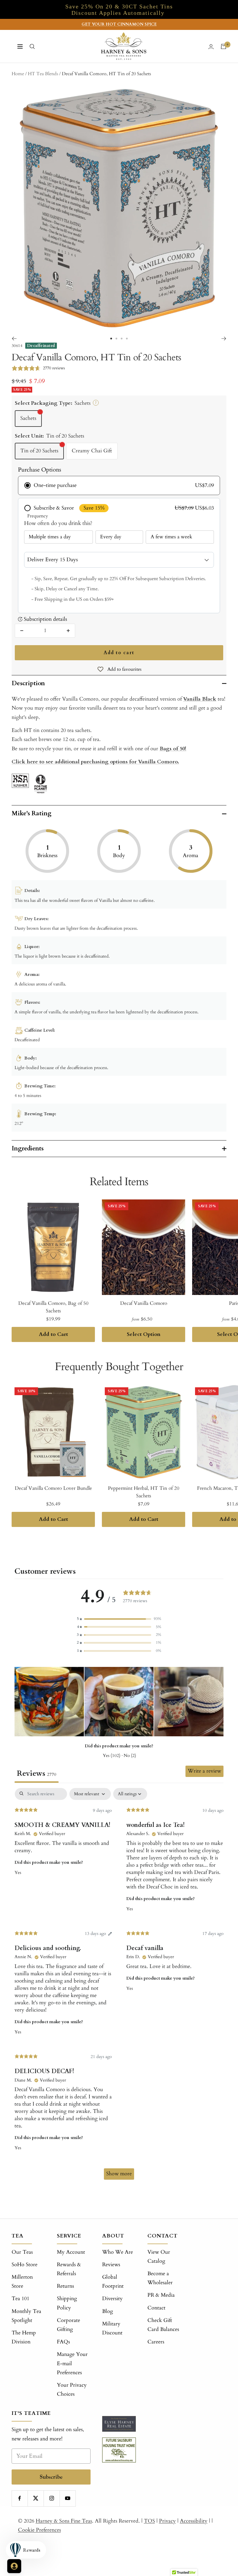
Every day (111, 537)
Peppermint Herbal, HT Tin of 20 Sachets (144, 1492)
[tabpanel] (119, 1987)
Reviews (111, 2265)
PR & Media (161, 2295)
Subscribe (51, 2477)
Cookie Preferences (39, 2530)
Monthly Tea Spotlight (26, 2316)
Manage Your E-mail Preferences (72, 2363)
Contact (156, 2308)
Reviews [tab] (37, 1773)
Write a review (204, 1771)
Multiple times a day (50, 537)
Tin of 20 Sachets (39, 451)
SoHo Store (25, 2265)
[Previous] (14, 339)
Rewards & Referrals (69, 2269)
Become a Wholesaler (160, 2278)
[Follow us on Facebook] (20, 2498)
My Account (71, 2252)
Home (18, 74)
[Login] (211, 47)
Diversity (112, 2299)
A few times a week (171, 537)
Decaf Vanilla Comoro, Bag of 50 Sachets (53, 1307)
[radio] (119, 485)
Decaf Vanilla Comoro (144, 1303)
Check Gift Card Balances (163, 2325)
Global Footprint (113, 2282)
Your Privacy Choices (72, 2390)
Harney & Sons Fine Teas (64, 2521)
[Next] (224, 339)
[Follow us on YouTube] (67, 2498)
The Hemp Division (24, 2337)
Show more (119, 2174)
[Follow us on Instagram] (52, 2498)
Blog (108, 2311)
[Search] (32, 46)
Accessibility (194, 2521)
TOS (149, 2521)
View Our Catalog (159, 2257)
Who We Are (118, 2252)
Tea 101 (20, 2299)
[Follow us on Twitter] (36, 2498)
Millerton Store (22, 2282)
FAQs (63, 2342)
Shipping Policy (67, 2303)
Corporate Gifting (68, 2325)
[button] (119, 1619)
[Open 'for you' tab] (14, 2566)
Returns (65, 2286)
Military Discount (112, 2328)
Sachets (28, 418)
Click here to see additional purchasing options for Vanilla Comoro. (95, 762)
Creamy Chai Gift (92, 451)
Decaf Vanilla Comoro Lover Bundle (53, 1488)
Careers (156, 2342)
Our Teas (22, 2252)
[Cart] (223, 46)
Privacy (167, 2521)
